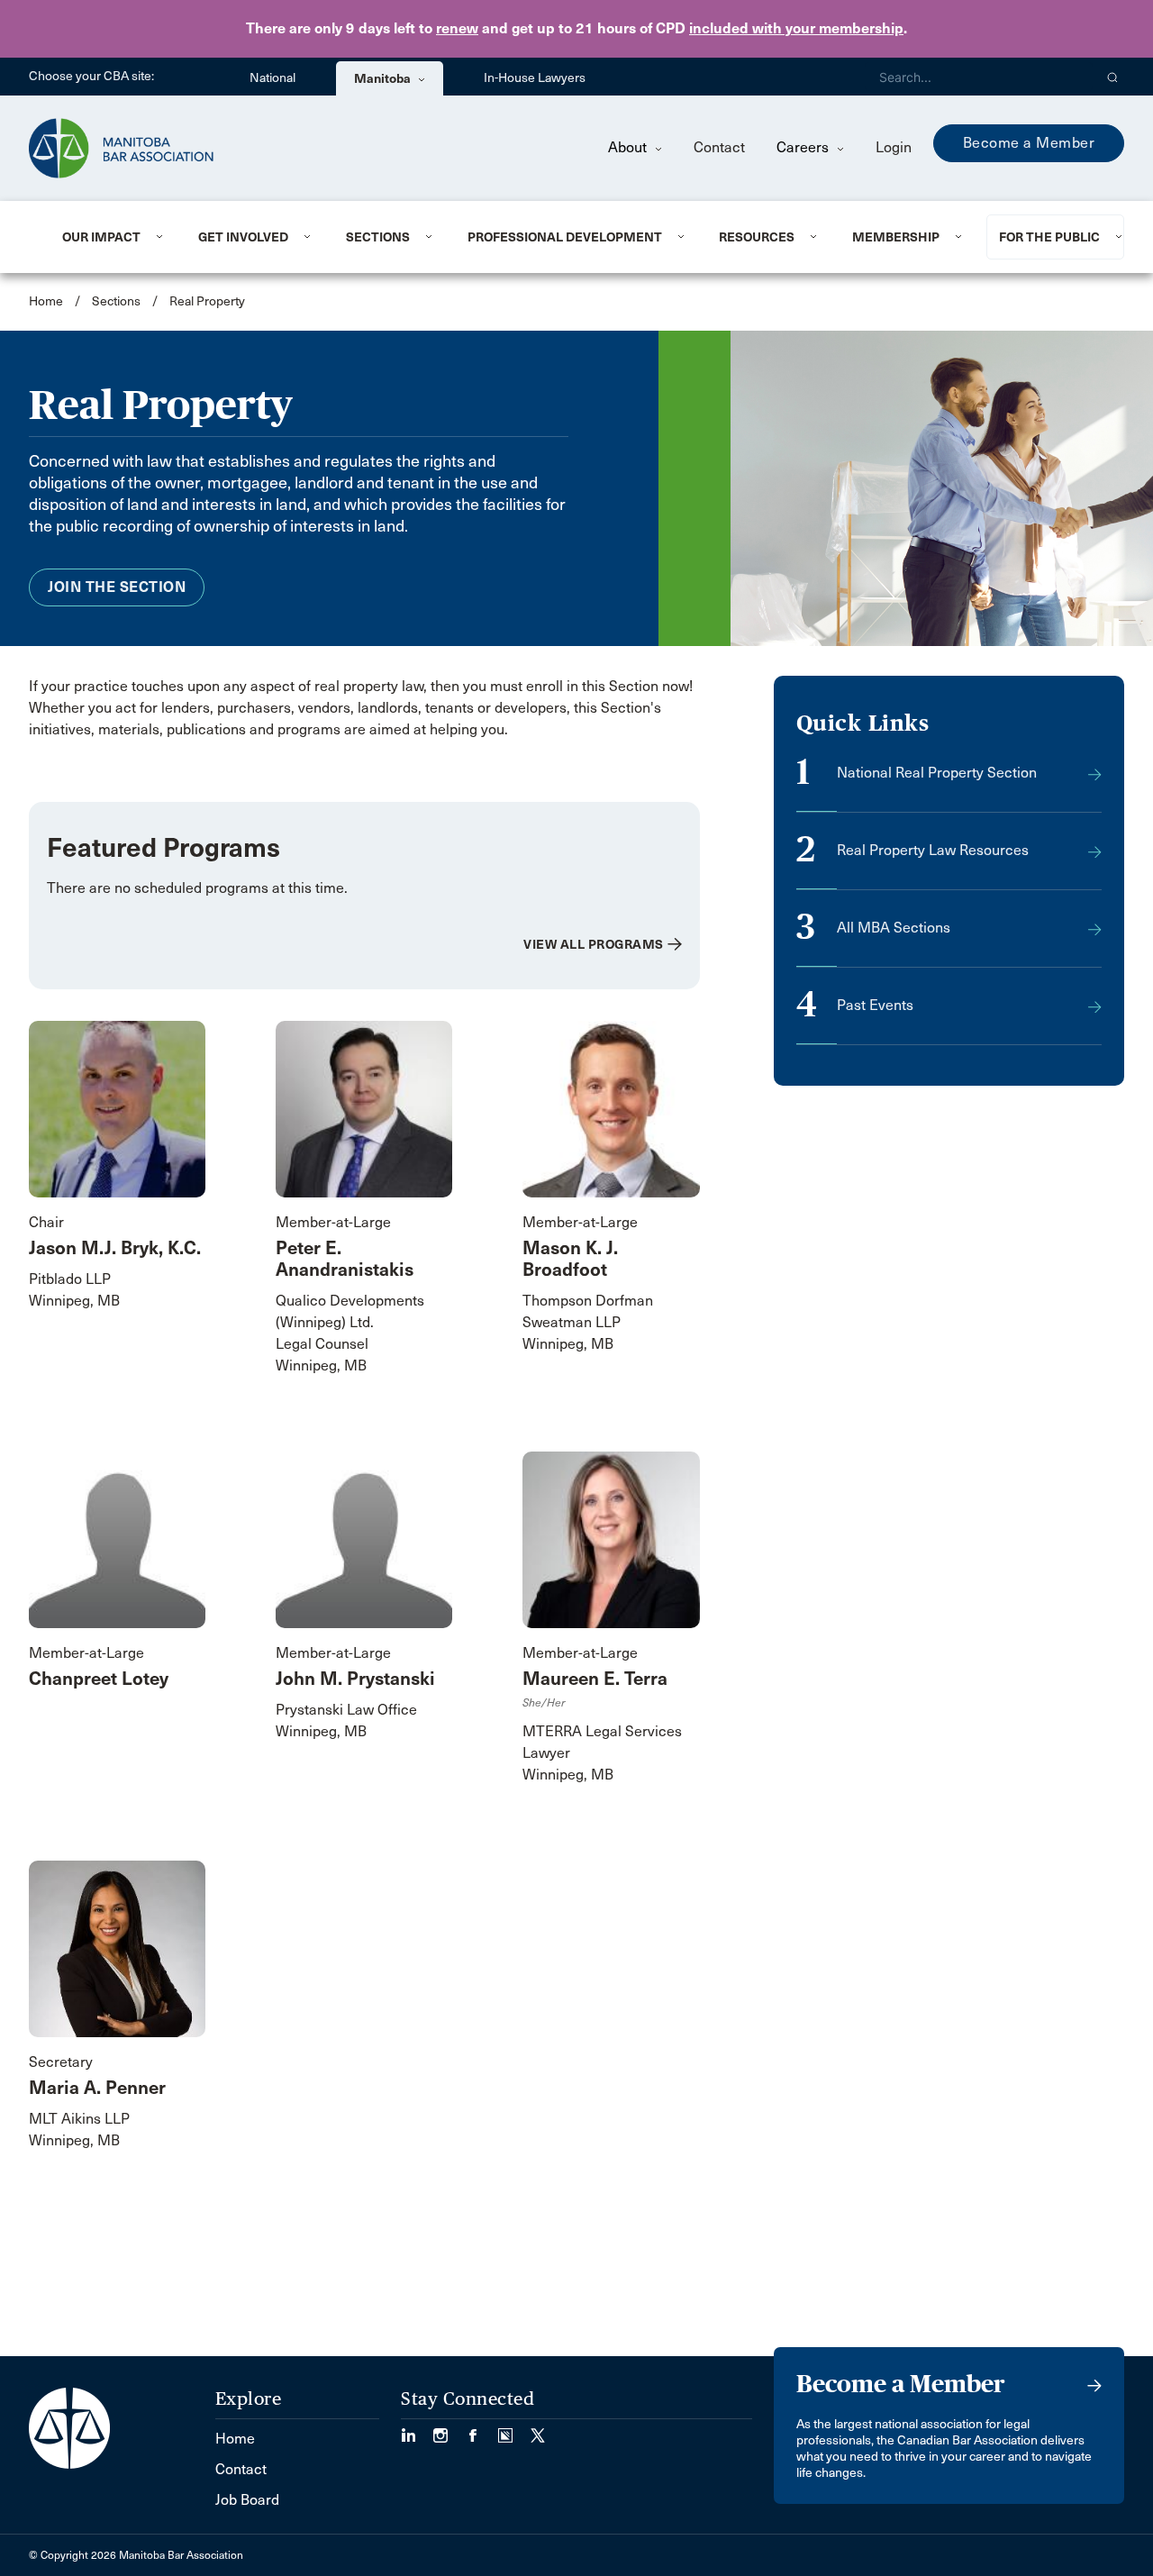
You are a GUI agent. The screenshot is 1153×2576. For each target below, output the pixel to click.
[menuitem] (108, 237)
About (629, 147)
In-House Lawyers (535, 78)
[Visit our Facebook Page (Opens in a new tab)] (482, 2430)
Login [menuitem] (894, 147)
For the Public (1049, 237)
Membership (896, 237)
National (272, 78)
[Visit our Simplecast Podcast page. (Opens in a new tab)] (514, 2430)
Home (46, 301)
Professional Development (565, 237)
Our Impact (101, 237)
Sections (378, 237)
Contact (719, 147)
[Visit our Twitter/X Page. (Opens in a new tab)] (538, 2430)
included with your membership (796, 28)
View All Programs (594, 944)
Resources (757, 237)
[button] (1113, 77)
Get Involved (243, 237)
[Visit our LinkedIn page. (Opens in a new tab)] (417, 2430)
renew (457, 28)
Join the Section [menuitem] (117, 587)
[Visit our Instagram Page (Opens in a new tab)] (449, 2430)
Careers (804, 147)
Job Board (247, 2500)
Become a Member (1029, 143)
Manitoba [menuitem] (384, 78)
